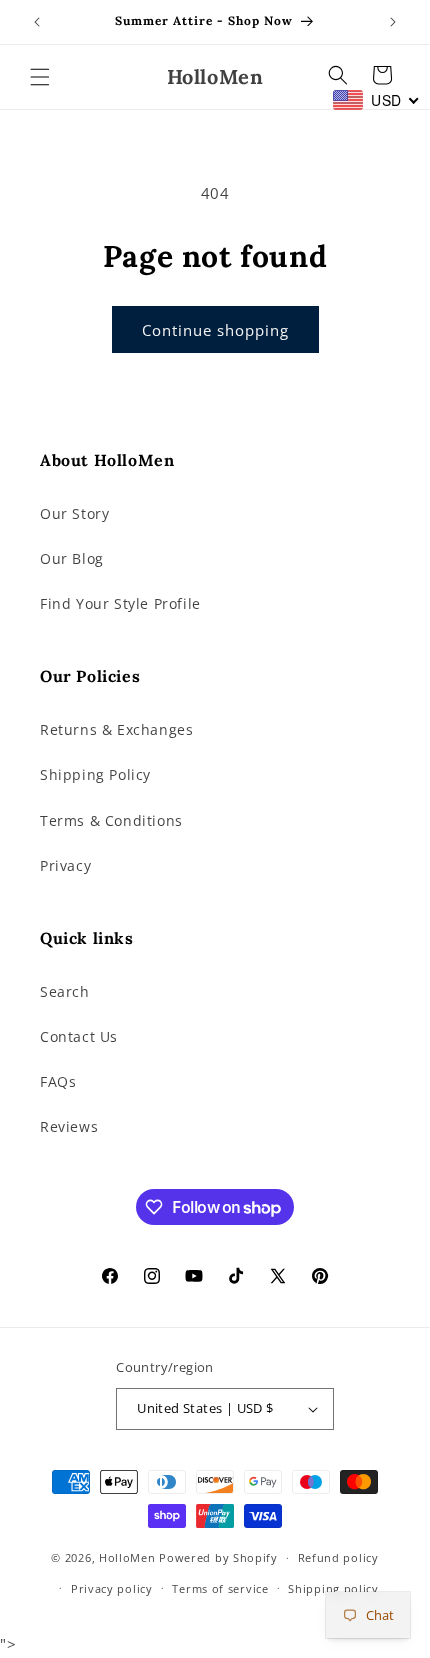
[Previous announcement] (37, 22)
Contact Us (79, 1036)
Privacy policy (112, 1588)
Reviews (69, 1126)
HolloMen (127, 1557)
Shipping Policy (95, 774)
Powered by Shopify (218, 1557)
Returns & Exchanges (116, 729)
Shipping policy (333, 1588)
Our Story (74, 513)
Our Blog (72, 558)
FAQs (58, 1081)
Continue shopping (215, 330)
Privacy (65, 865)
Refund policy (338, 1557)
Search (65, 991)
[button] (40, 77)
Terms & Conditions (111, 820)
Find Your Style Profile (120, 603)
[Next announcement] (393, 22)
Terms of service (220, 1588)
